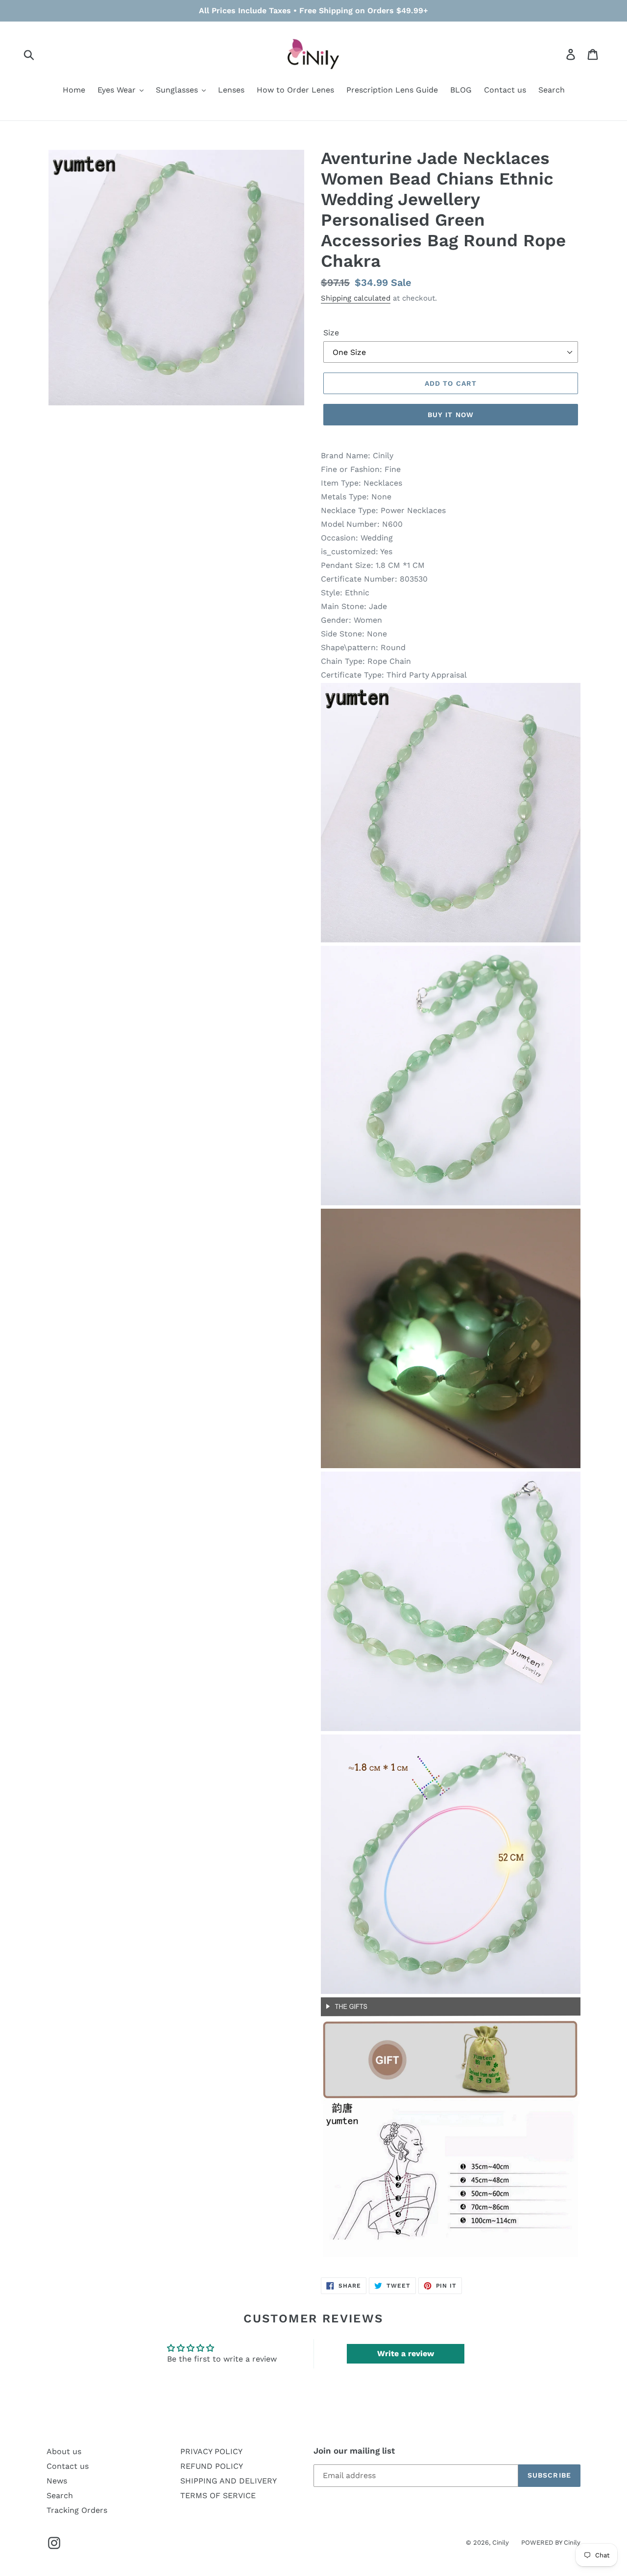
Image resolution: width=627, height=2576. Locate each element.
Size (331, 333)
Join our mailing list (354, 2451)
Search (60, 2495)
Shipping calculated (356, 298)
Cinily (501, 2542)
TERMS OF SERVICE (218, 2495)
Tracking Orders (77, 2510)
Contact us (68, 2466)
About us (64, 2451)
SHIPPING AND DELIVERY (229, 2481)
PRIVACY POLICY (211, 2451)
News (57, 2481)
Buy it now (451, 415)
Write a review (406, 2354)
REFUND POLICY (212, 2466)
